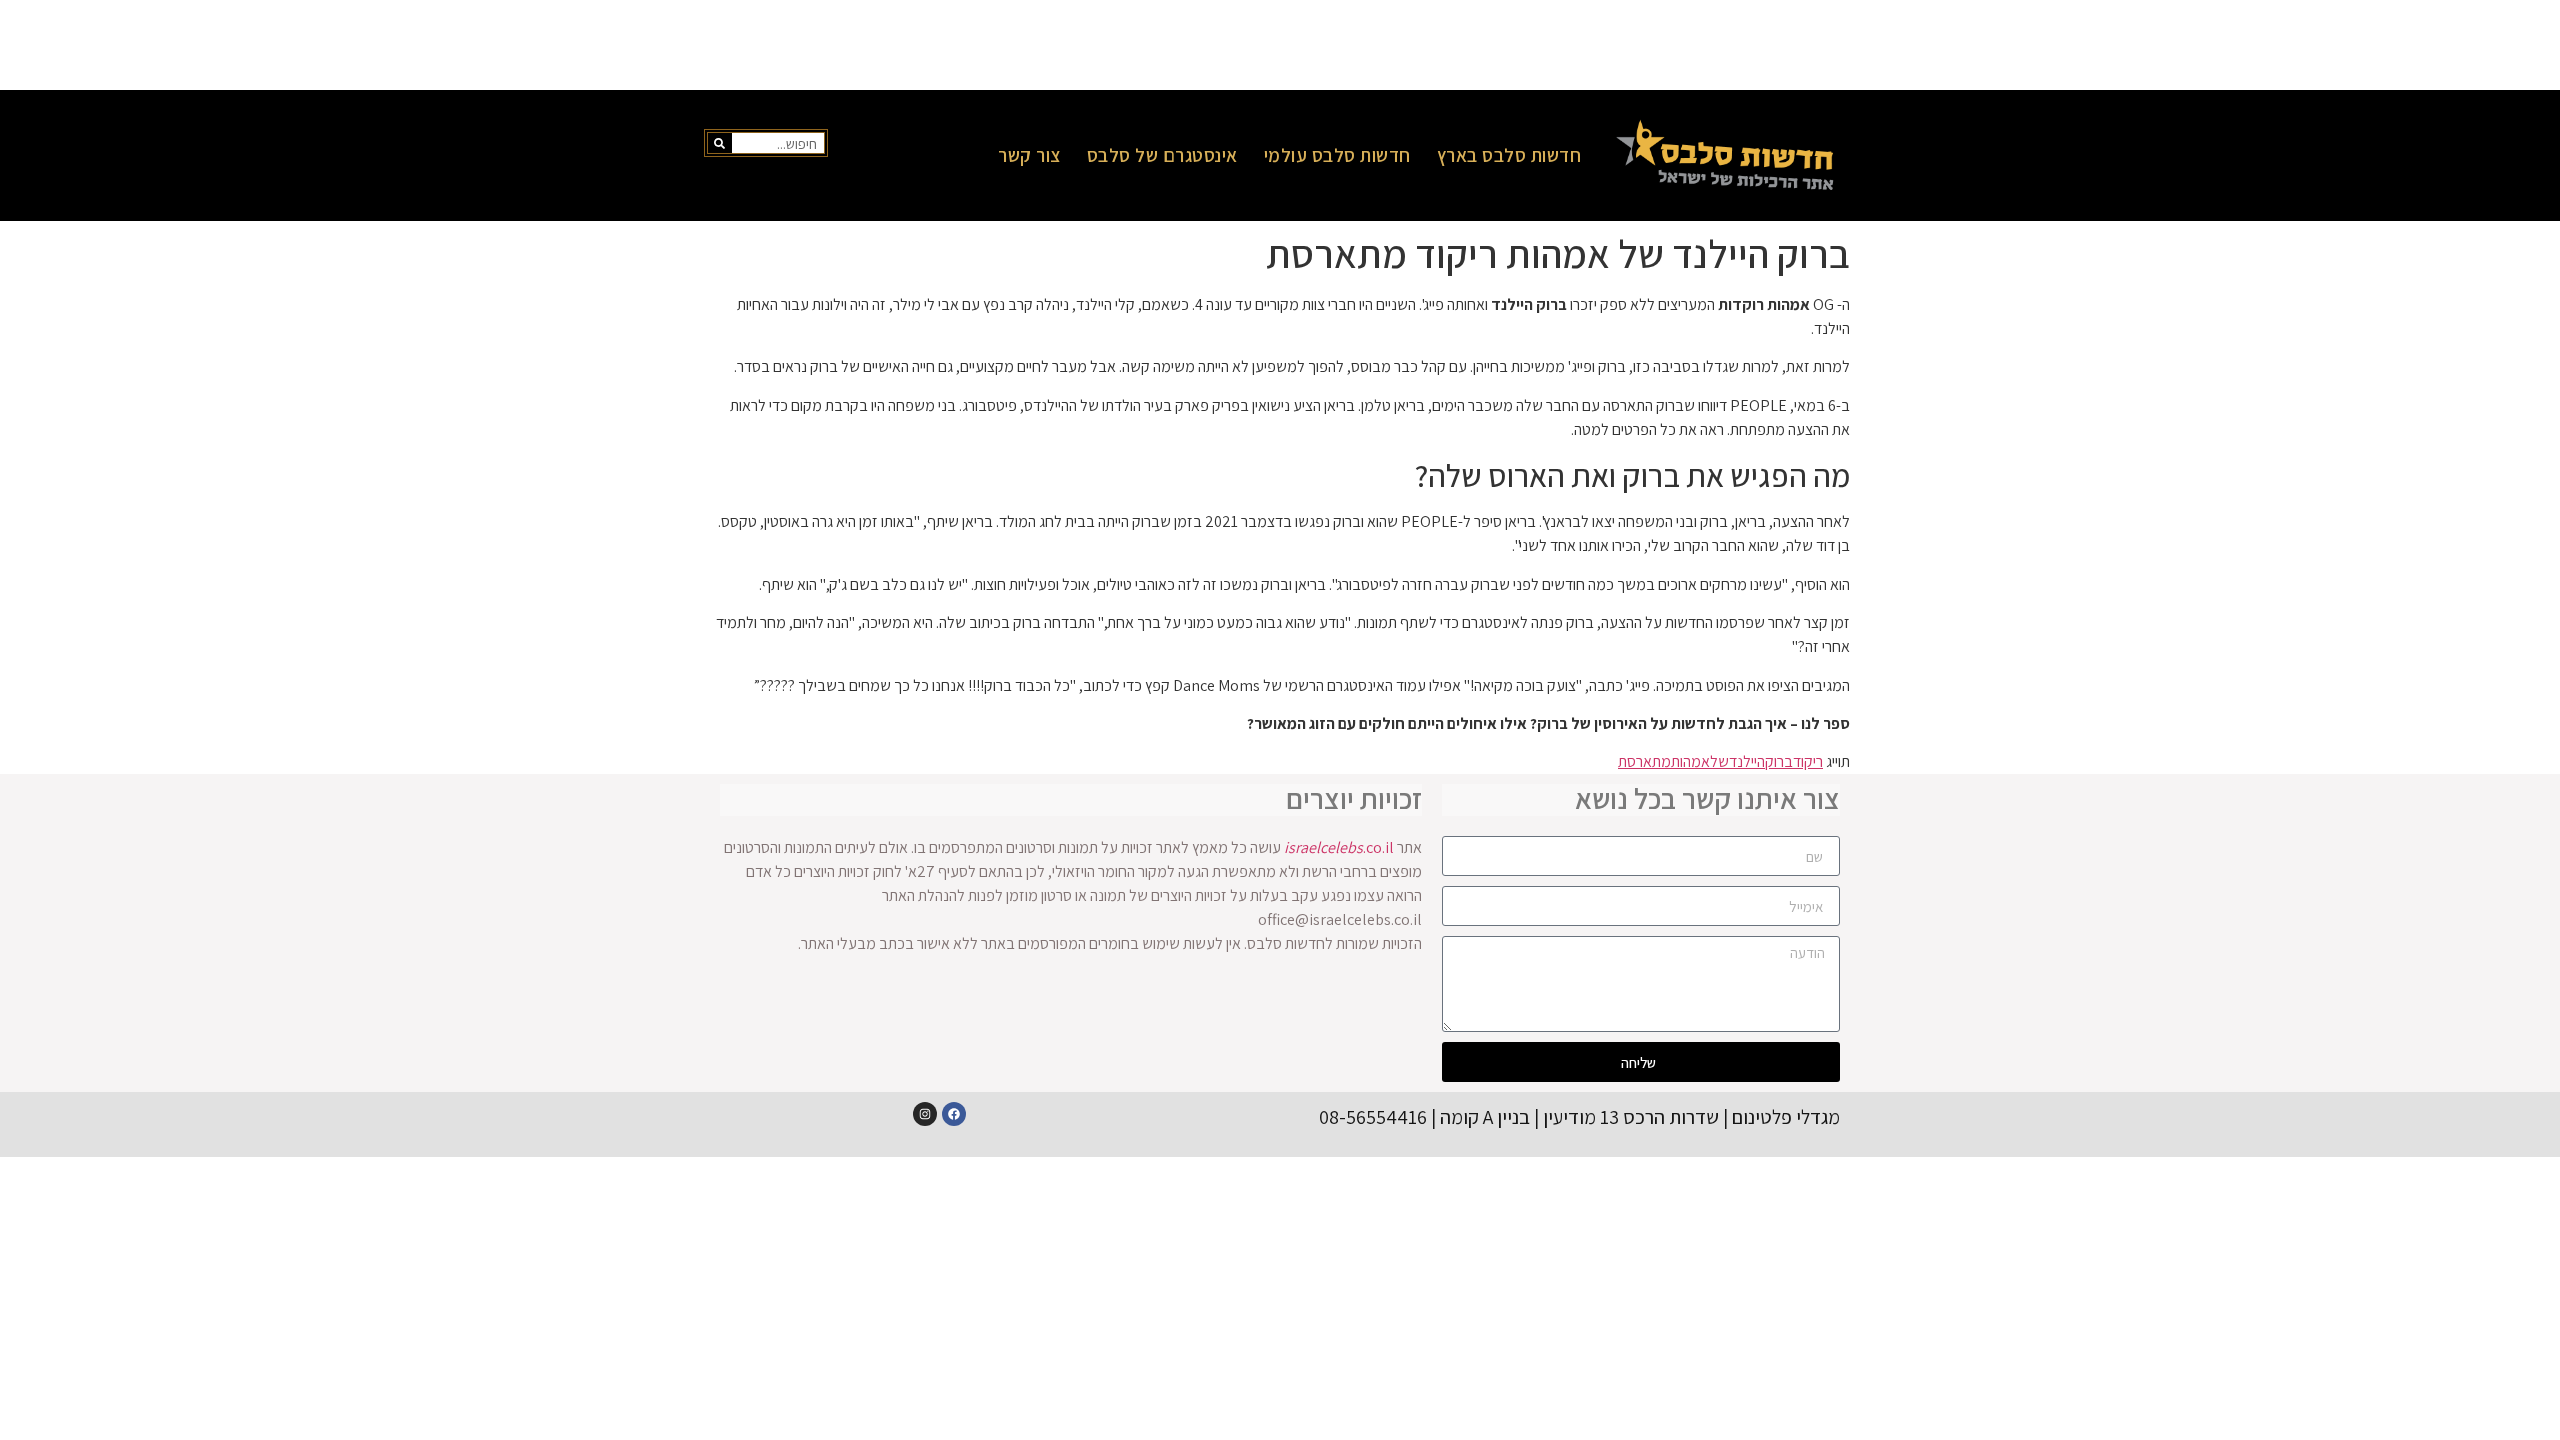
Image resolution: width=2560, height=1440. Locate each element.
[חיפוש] (720, 143)
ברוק (1779, 761)
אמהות (1690, 761)
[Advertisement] (1280, 45)
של (1719, 761)
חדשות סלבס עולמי (1337, 155)
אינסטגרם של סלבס (1162, 155)
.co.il (1339, 847)
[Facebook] (954, 1114)
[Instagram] (925, 1114)
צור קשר (1029, 155)
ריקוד (1808, 761)
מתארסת (1644, 761)
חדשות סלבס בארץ (1509, 155)
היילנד (1747, 761)
